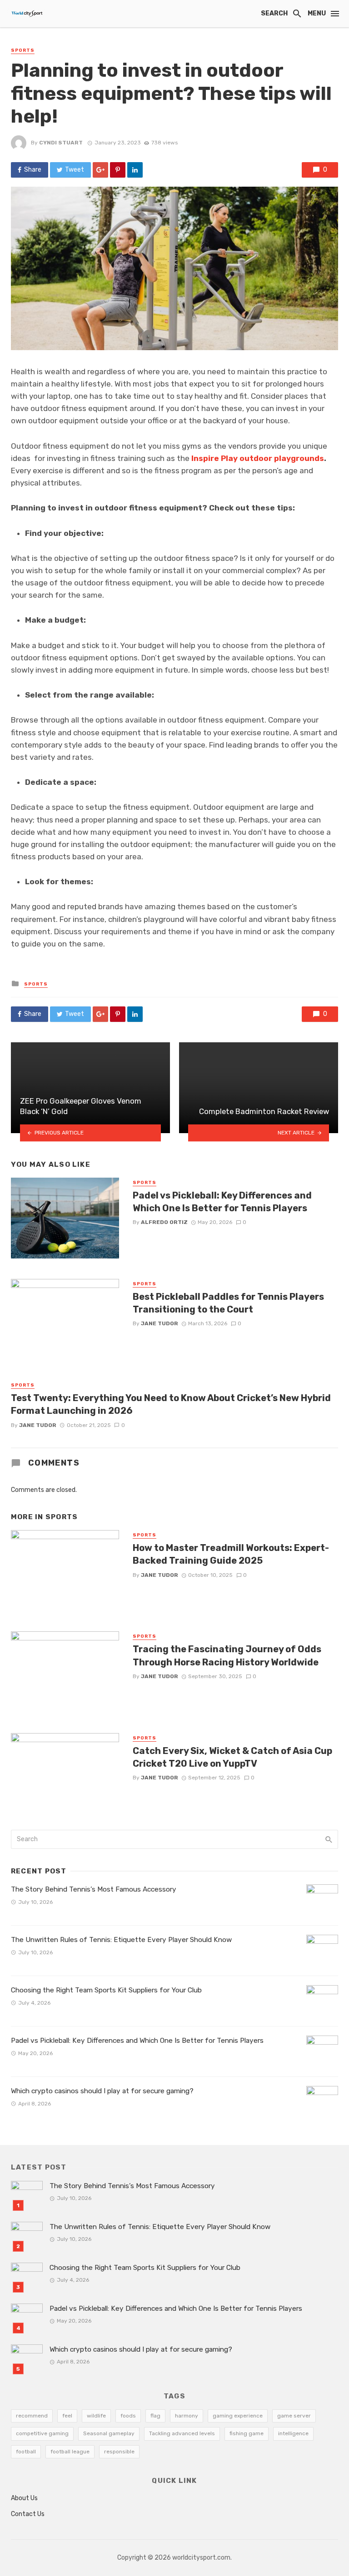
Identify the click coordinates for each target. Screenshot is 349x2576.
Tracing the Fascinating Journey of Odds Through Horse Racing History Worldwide (227, 1655)
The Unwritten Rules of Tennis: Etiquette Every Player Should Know (121, 1940)
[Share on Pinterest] (118, 170)
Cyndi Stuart (61, 143)
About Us (24, 2498)
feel (67, 2416)
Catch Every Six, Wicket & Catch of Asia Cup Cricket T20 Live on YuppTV (232, 1757)
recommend (32, 2416)
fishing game (247, 2433)
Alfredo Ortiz (164, 1222)
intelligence (293, 2433)
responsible (119, 2452)
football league (70, 2452)
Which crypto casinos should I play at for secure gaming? (102, 2091)
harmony (187, 2416)
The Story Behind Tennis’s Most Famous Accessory (94, 1889)
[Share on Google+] (100, 170)
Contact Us (28, 2514)
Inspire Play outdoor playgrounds (258, 458)
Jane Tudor (160, 1323)
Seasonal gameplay (109, 2433)
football (26, 2452)
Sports (23, 50)
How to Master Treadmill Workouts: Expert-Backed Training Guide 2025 (231, 1554)
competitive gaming (42, 2433)
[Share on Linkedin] (135, 170)
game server (294, 2416)
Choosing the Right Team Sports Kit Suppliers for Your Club (106, 1990)
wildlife (96, 2416)
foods (128, 2416)
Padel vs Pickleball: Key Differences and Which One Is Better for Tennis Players (222, 1202)
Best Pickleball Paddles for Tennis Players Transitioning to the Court (228, 1303)
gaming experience (238, 2416)
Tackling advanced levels (182, 2433)
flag (155, 2416)
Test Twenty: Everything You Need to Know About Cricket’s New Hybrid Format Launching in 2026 (171, 1404)
